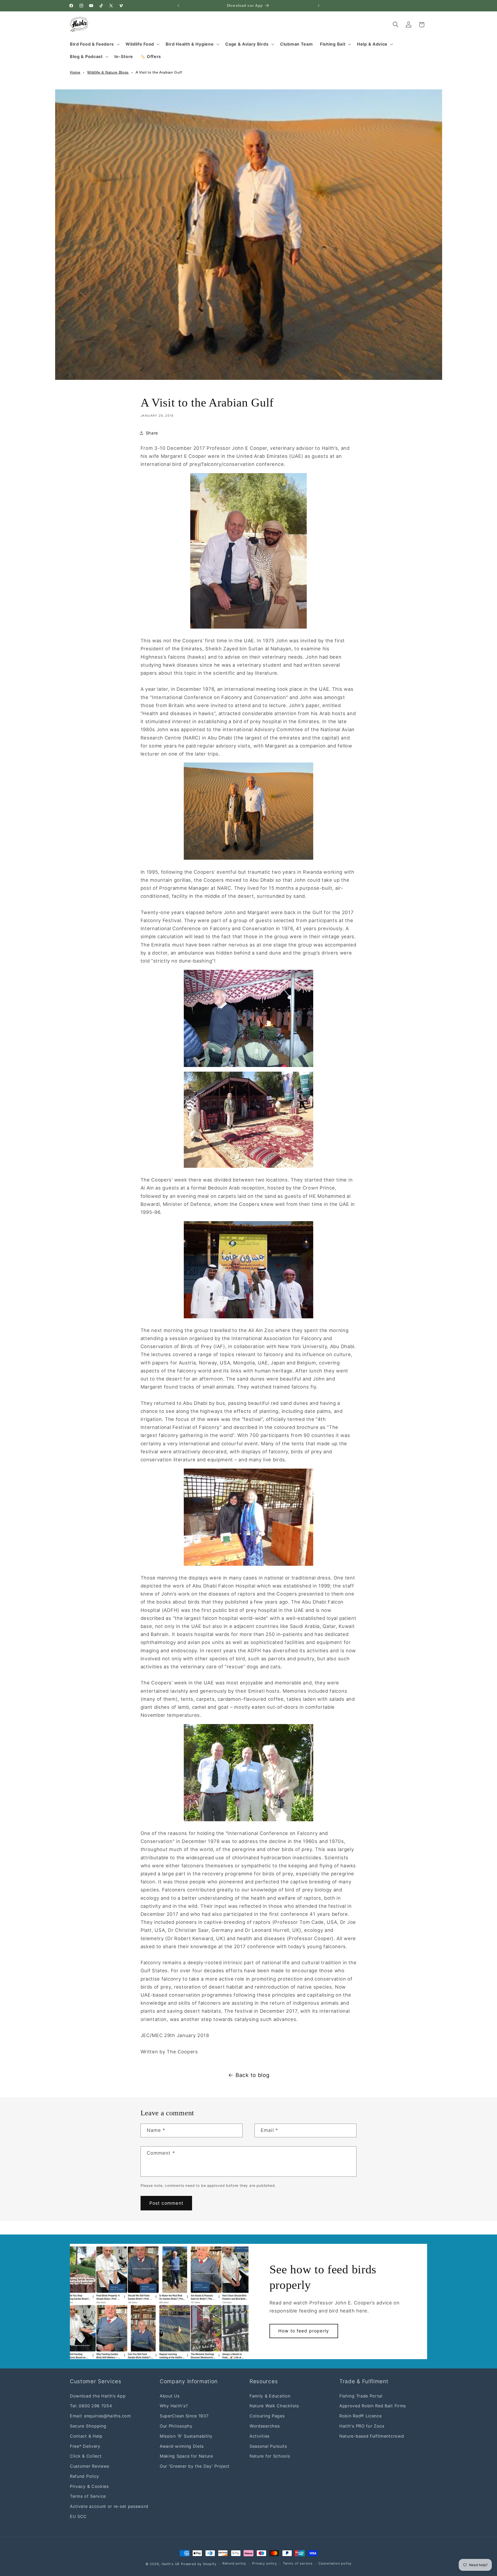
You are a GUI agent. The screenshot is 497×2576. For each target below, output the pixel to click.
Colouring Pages (267, 2416)
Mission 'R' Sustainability (186, 2436)
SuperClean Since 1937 (184, 2416)
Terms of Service (88, 2496)
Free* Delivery (85, 2446)
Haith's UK (171, 2564)
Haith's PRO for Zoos (362, 2426)
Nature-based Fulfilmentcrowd (372, 2436)
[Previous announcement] (178, 6)
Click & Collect (86, 2456)
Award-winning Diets (182, 2446)
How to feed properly (304, 2331)
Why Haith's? (174, 2406)
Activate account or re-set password (109, 2506)
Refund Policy (85, 2476)
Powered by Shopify (199, 2564)
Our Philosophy (176, 2426)
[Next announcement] (319, 6)
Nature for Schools (270, 2456)
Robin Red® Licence (360, 2416)
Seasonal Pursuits (268, 2446)
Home (75, 72)
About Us (170, 2396)
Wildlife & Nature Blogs (108, 72)
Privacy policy (264, 2564)
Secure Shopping (88, 2426)
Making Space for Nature (186, 2456)
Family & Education (270, 2396)
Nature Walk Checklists (274, 2406)
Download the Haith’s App (98, 2396)
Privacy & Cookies (89, 2486)
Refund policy (234, 2564)
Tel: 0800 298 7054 (91, 2406)
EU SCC (78, 2516)
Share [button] (152, 433)
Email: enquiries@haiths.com (100, 2416)
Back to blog (253, 2075)
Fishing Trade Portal (361, 2396)
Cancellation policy (335, 2564)
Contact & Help (86, 2436)
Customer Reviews (90, 2466)
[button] (94, 44)
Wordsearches (265, 2426)
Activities (260, 2436)
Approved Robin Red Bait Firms (373, 2406)
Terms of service (298, 2564)
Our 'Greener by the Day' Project (195, 2466)
